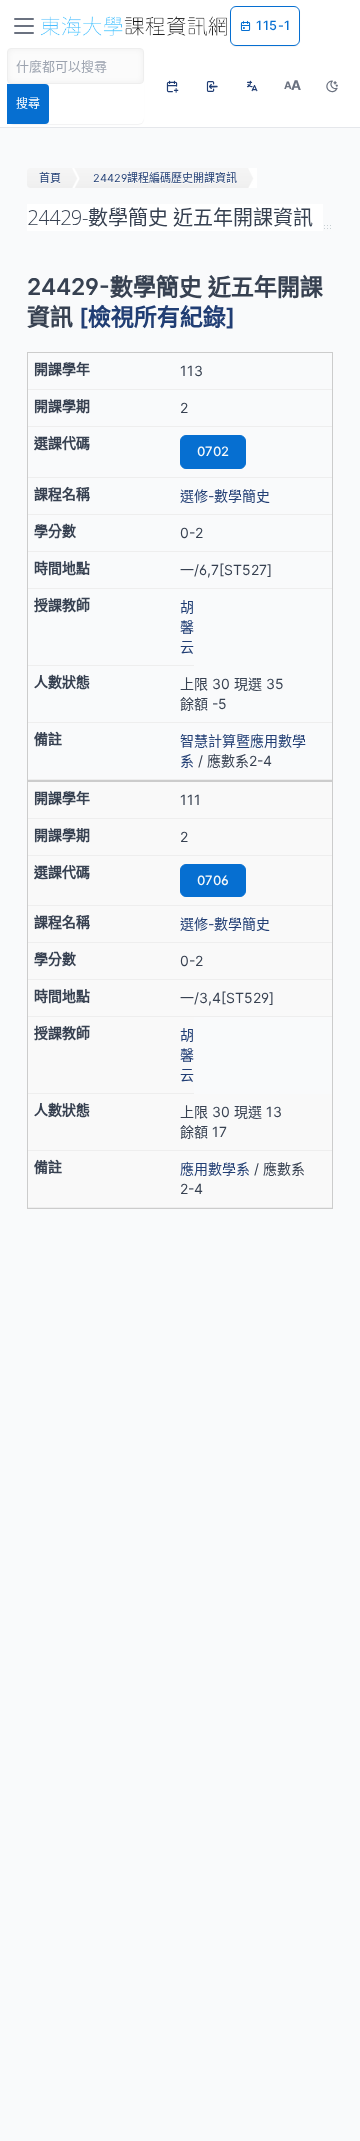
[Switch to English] (252, 86)
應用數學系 (215, 1168)
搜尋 (28, 103)
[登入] (212, 86)
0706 (213, 880)
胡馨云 (187, 626)
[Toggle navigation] (24, 26)
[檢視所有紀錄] (157, 317)
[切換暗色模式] (332, 86)
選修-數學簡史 (225, 495)
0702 (213, 451)
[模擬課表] (172, 86)
